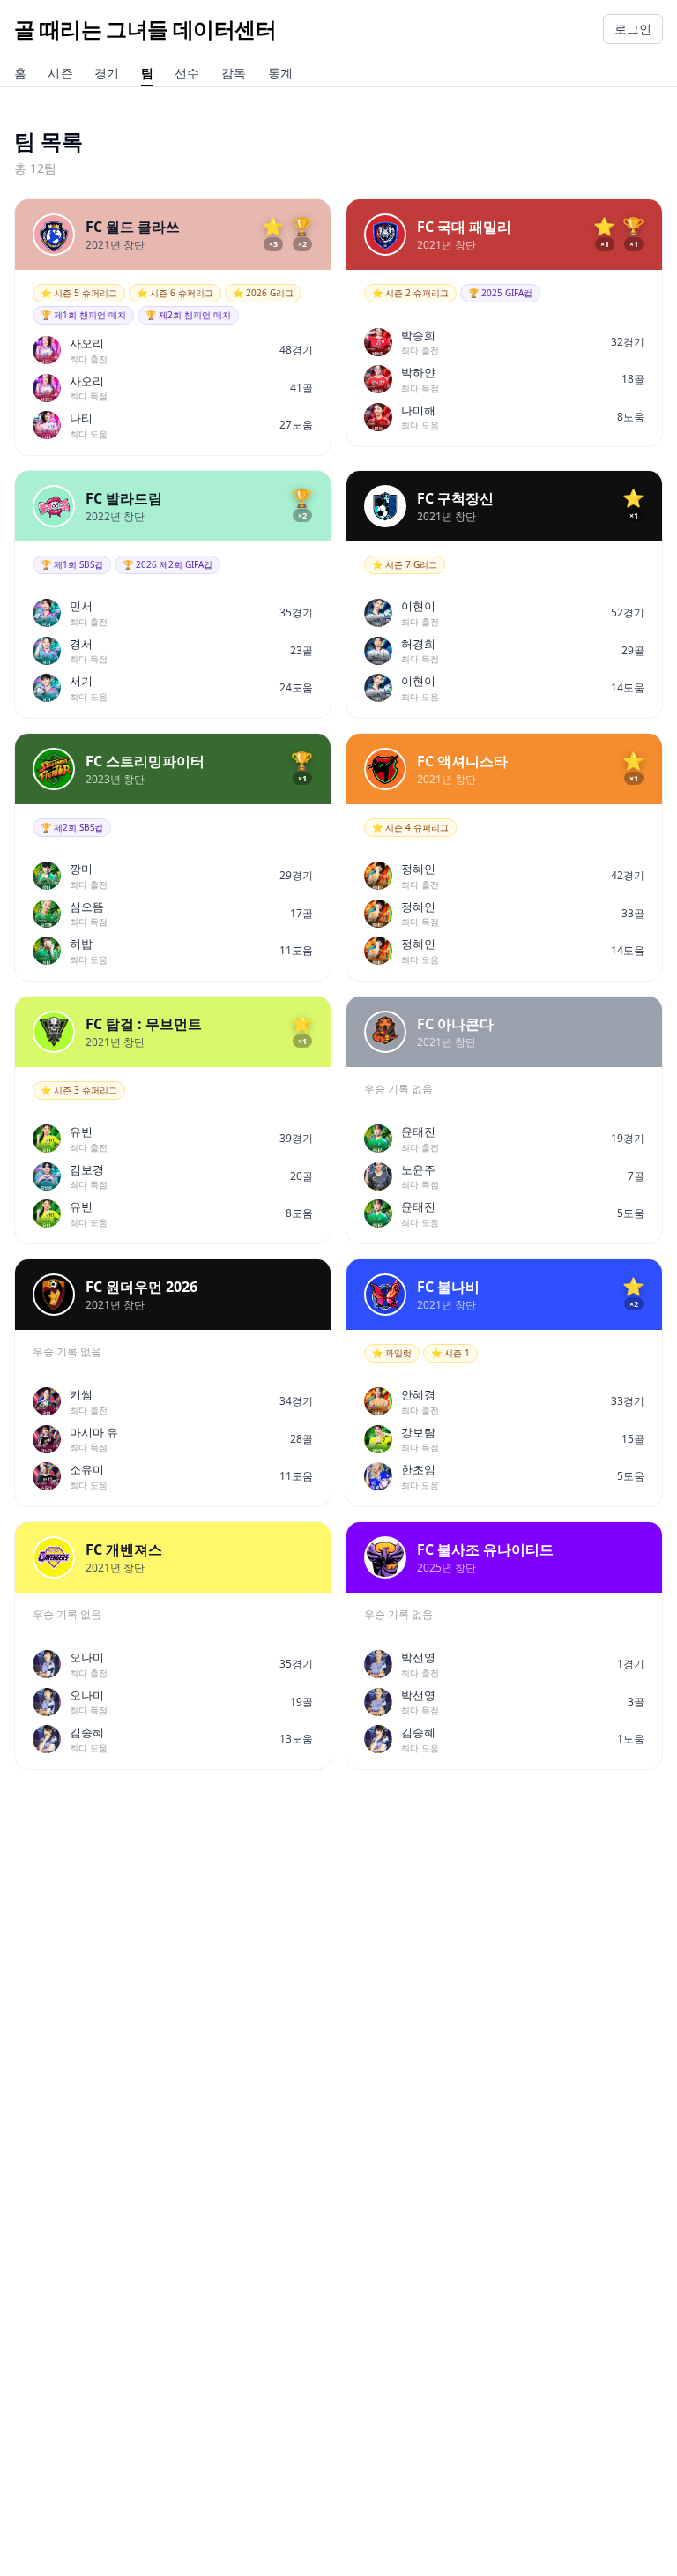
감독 (234, 74)
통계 (281, 74)
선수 (187, 74)
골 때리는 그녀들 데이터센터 (145, 29)
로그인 (633, 29)
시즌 (60, 74)
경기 (107, 74)
